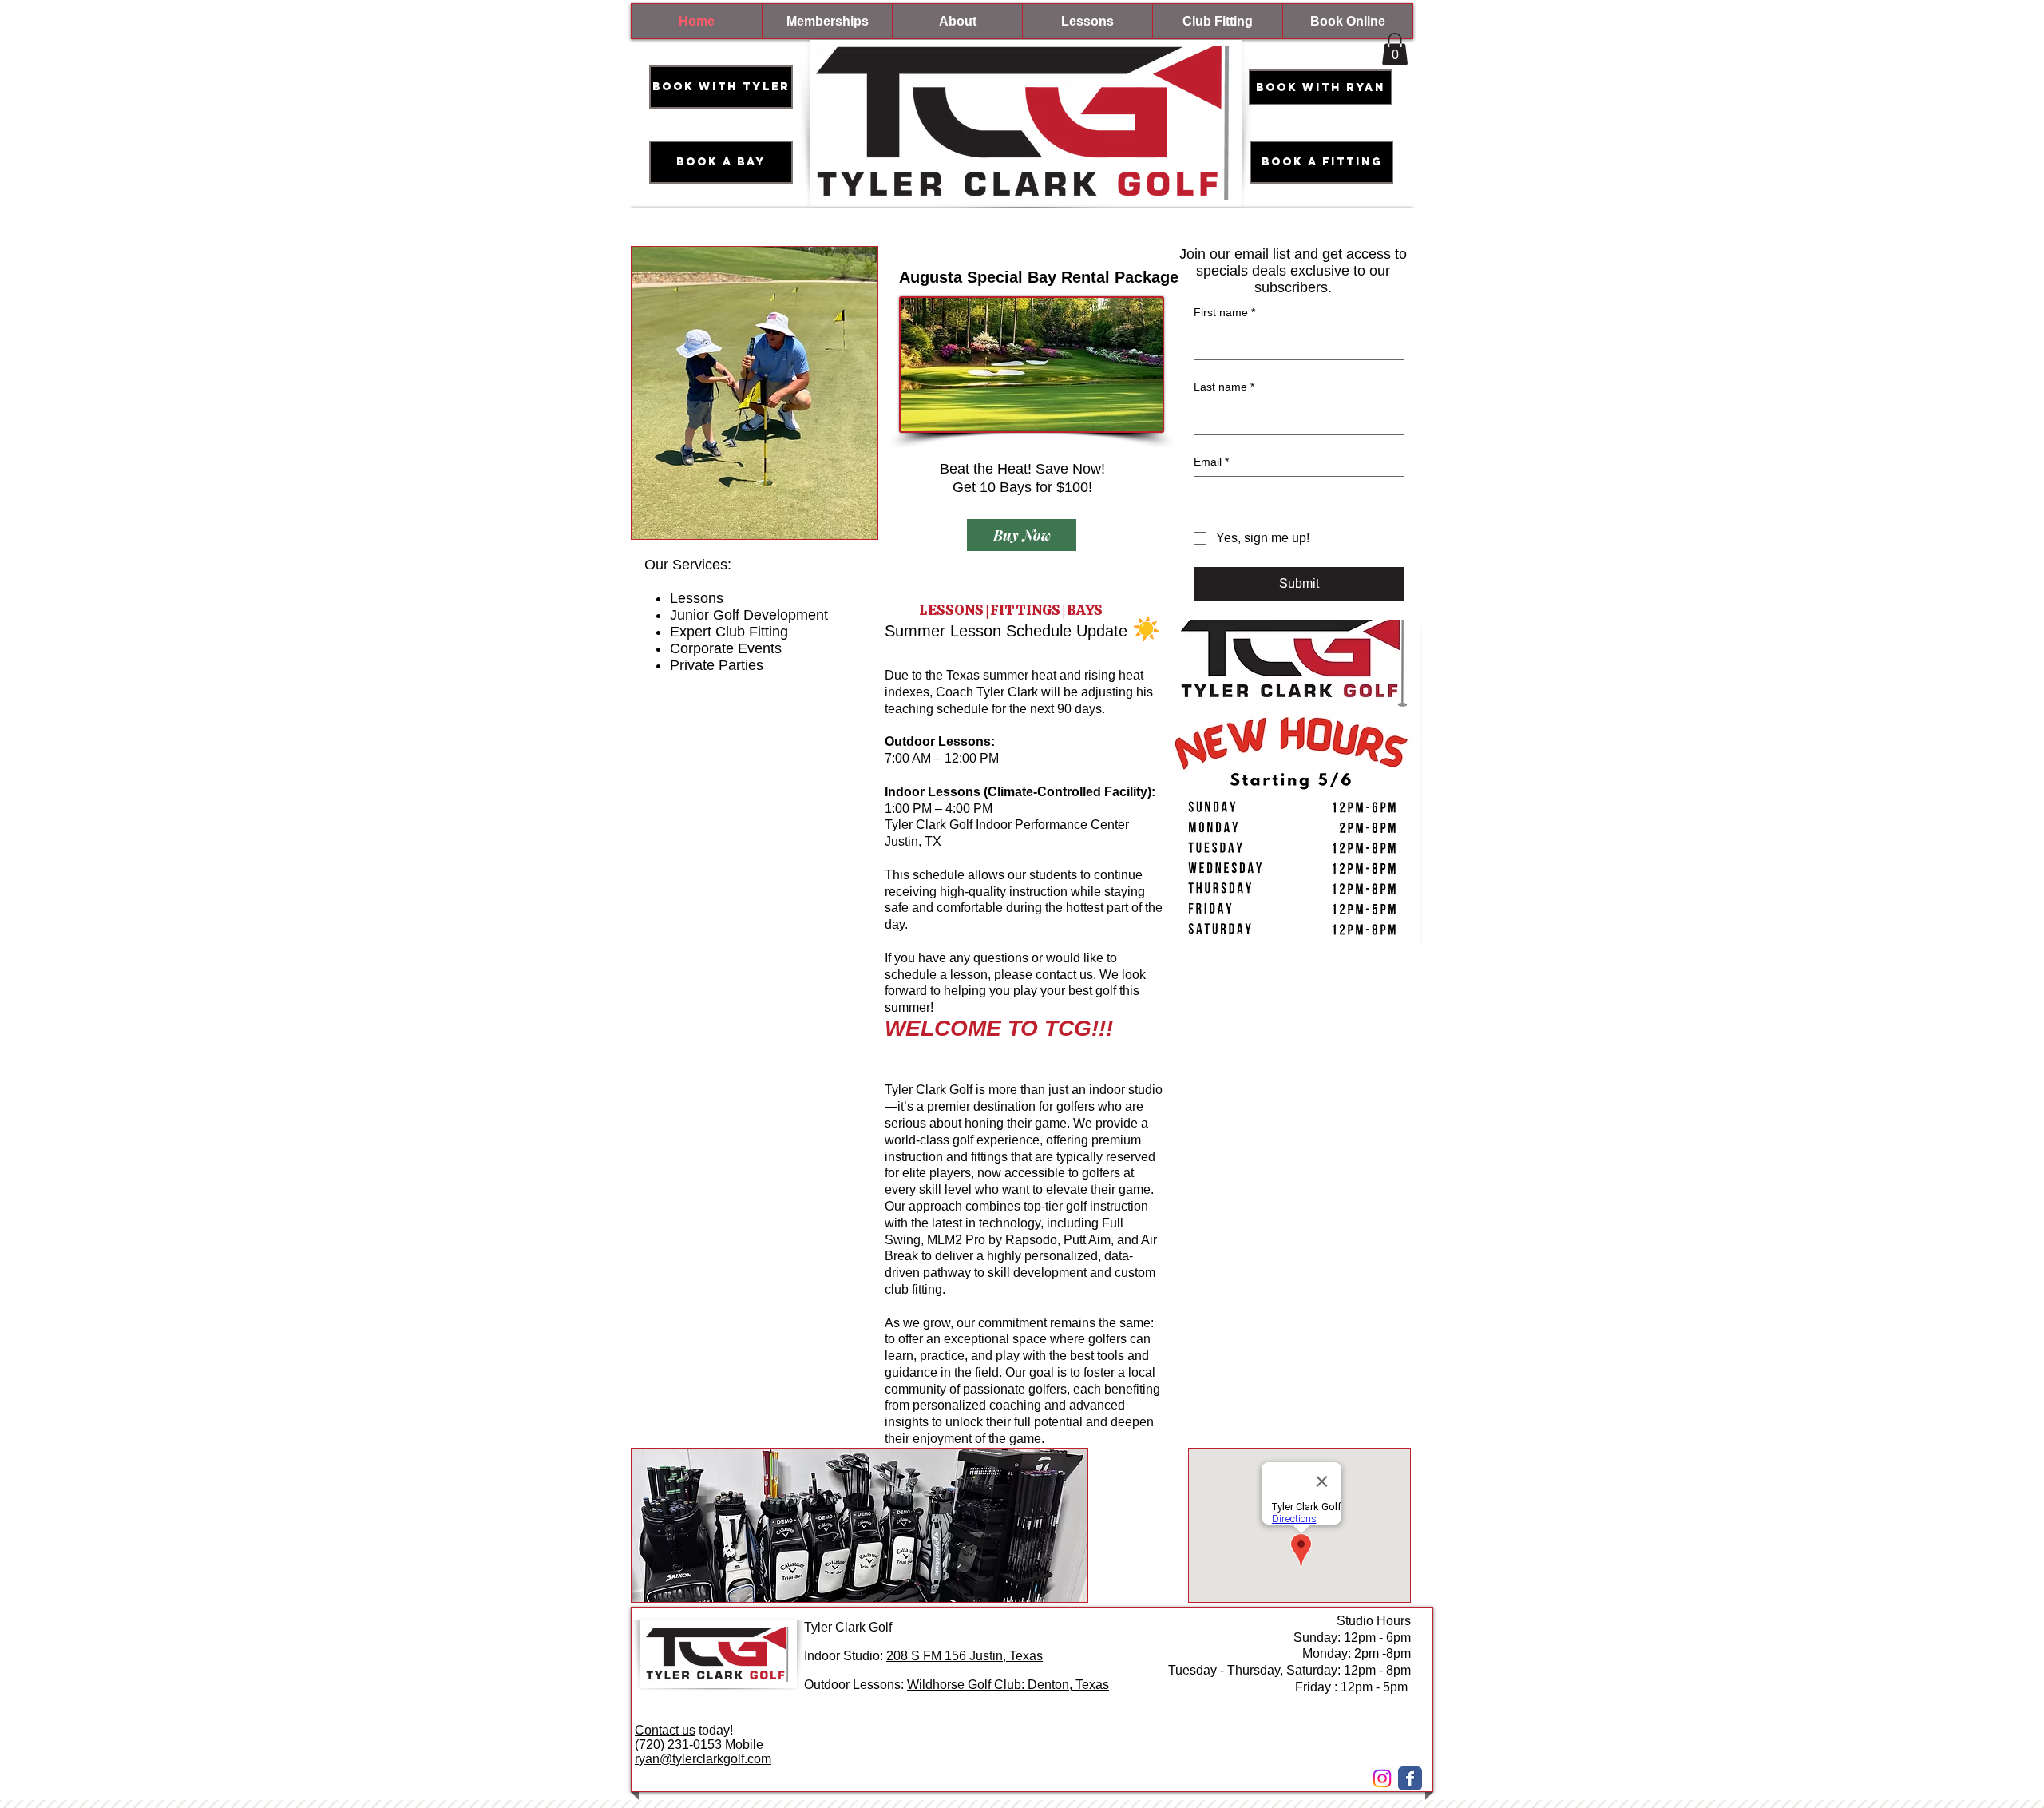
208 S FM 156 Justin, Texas (965, 1656)
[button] (1395, 49)
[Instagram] (1382, 1778)
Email (1211, 462)
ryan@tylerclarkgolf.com (703, 1759)
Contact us (665, 1730)
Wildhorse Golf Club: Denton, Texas (1008, 1685)
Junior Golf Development (749, 615)
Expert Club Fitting (729, 632)
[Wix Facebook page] (1410, 1778)
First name (1224, 312)
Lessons (697, 598)
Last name (1224, 387)
